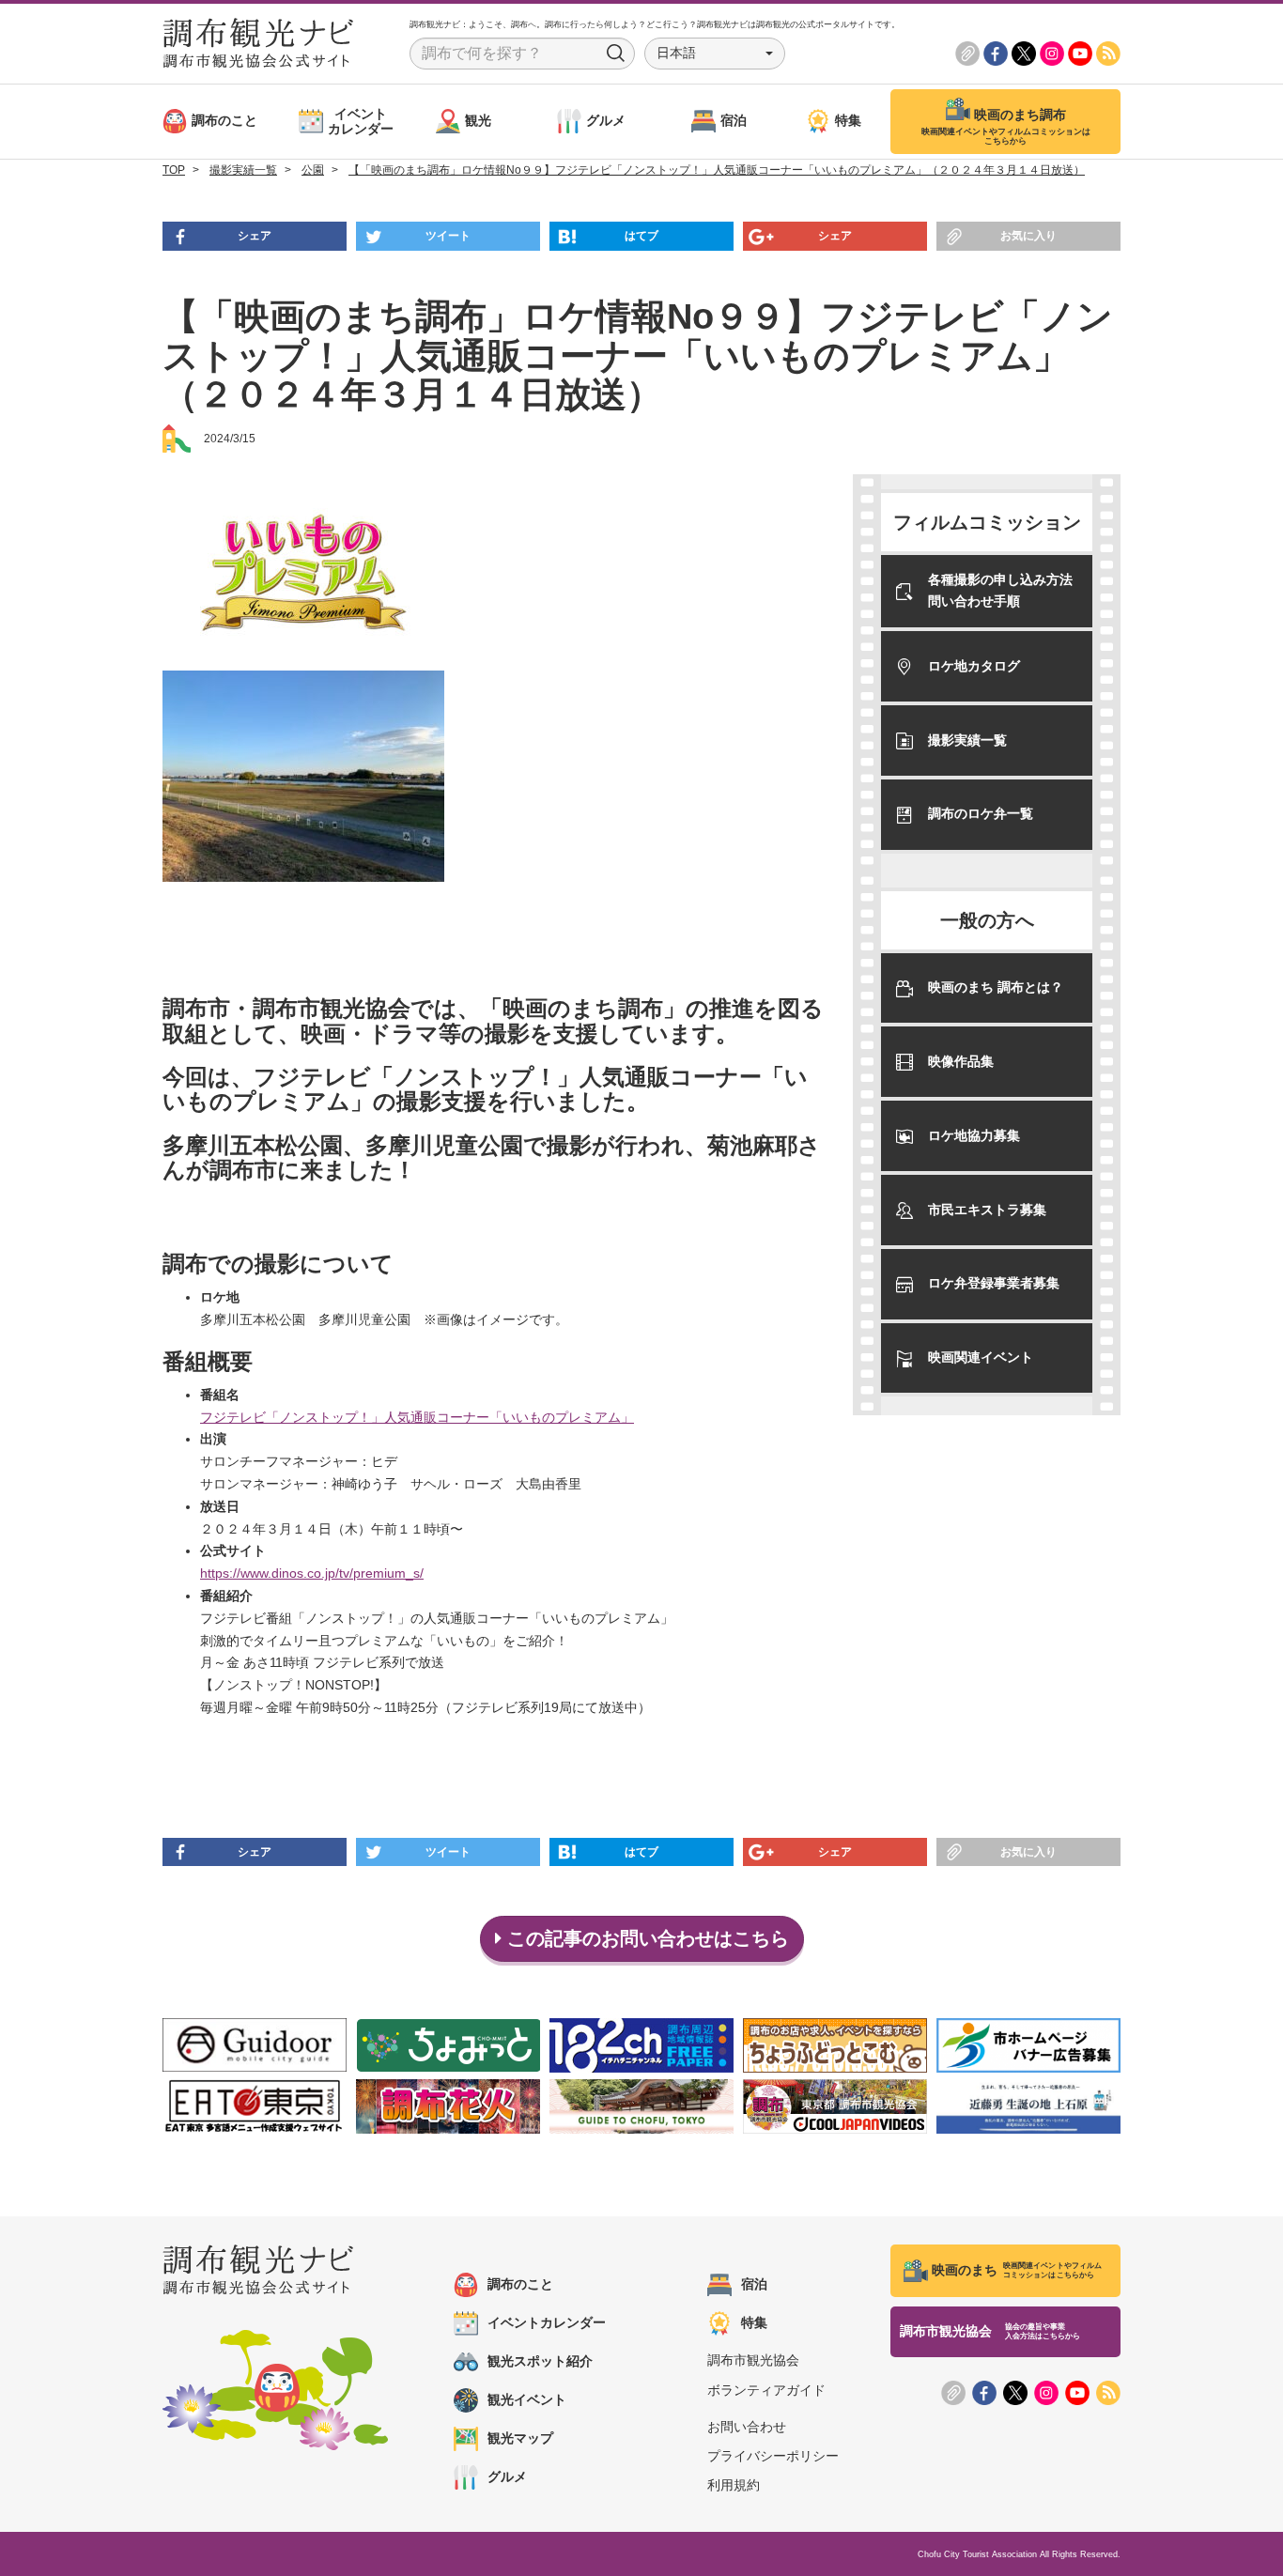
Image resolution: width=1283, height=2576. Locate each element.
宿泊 (754, 2284)
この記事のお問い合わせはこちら (645, 1938)
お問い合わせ (747, 2427)
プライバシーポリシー (773, 2456)
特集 (754, 2322)
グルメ (507, 2476)
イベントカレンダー (547, 2322)
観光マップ (520, 2438)
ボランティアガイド (766, 2390)
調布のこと (520, 2284)
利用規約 (734, 2485)
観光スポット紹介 (540, 2361)
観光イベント (527, 2399)
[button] (715, 54)
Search (616, 54)
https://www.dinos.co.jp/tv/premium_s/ (312, 1573)
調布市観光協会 (753, 2360)
